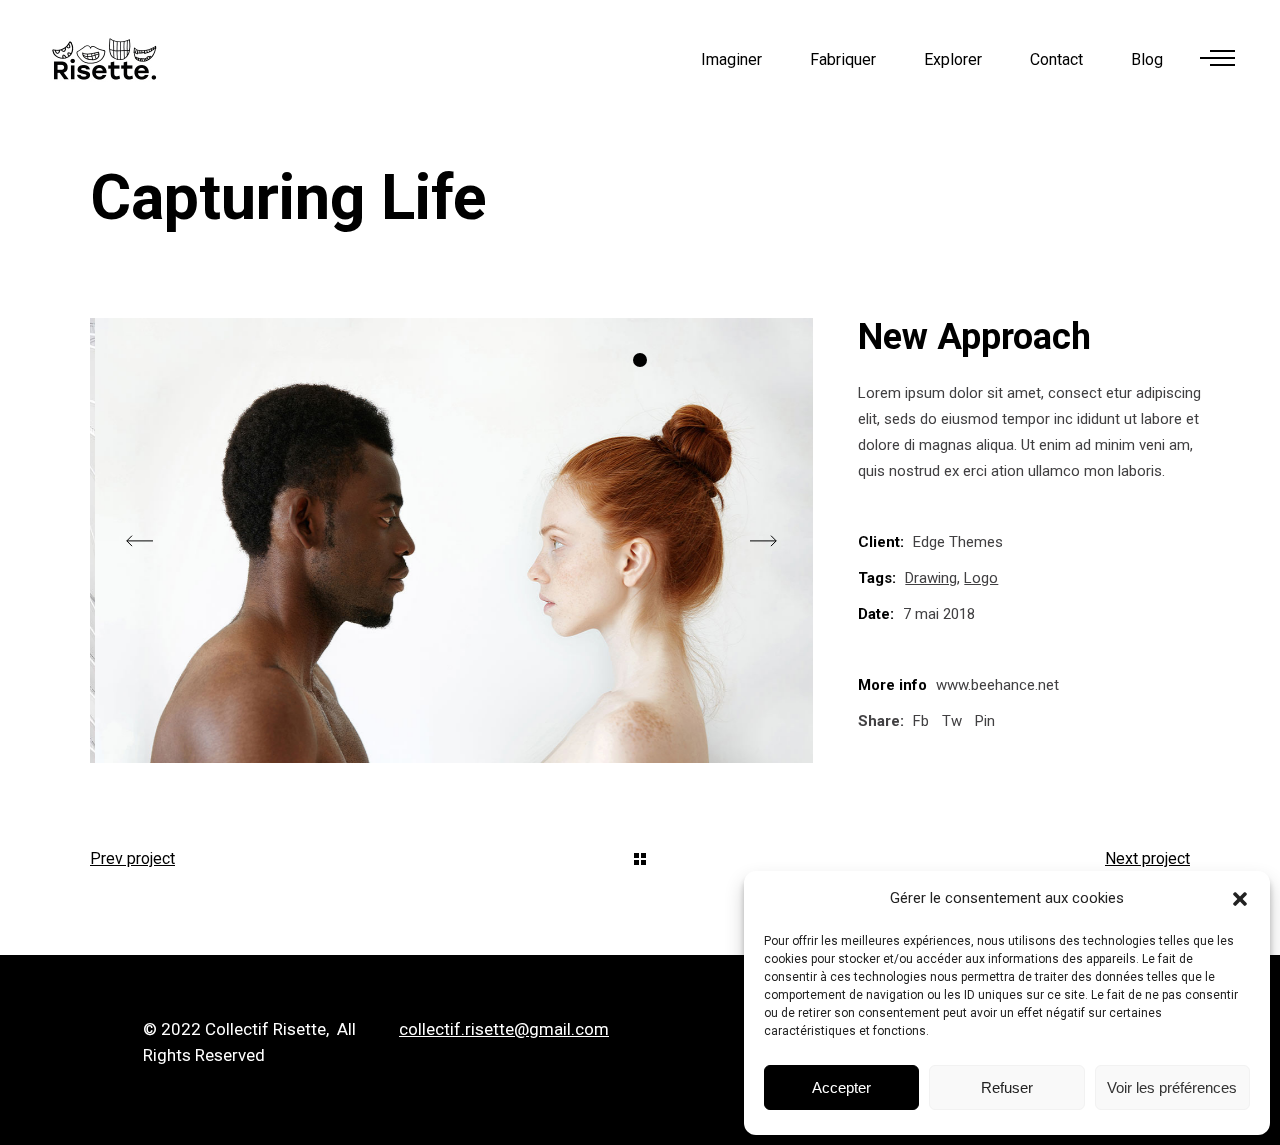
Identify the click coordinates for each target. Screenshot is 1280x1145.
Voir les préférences (1172, 1087)
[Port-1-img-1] (451, 540)
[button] (1240, 899)
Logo (981, 578)
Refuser (1007, 1087)
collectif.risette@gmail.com (504, 1029)
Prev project (132, 858)
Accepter (841, 1087)
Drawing (931, 578)
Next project (1147, 858)
